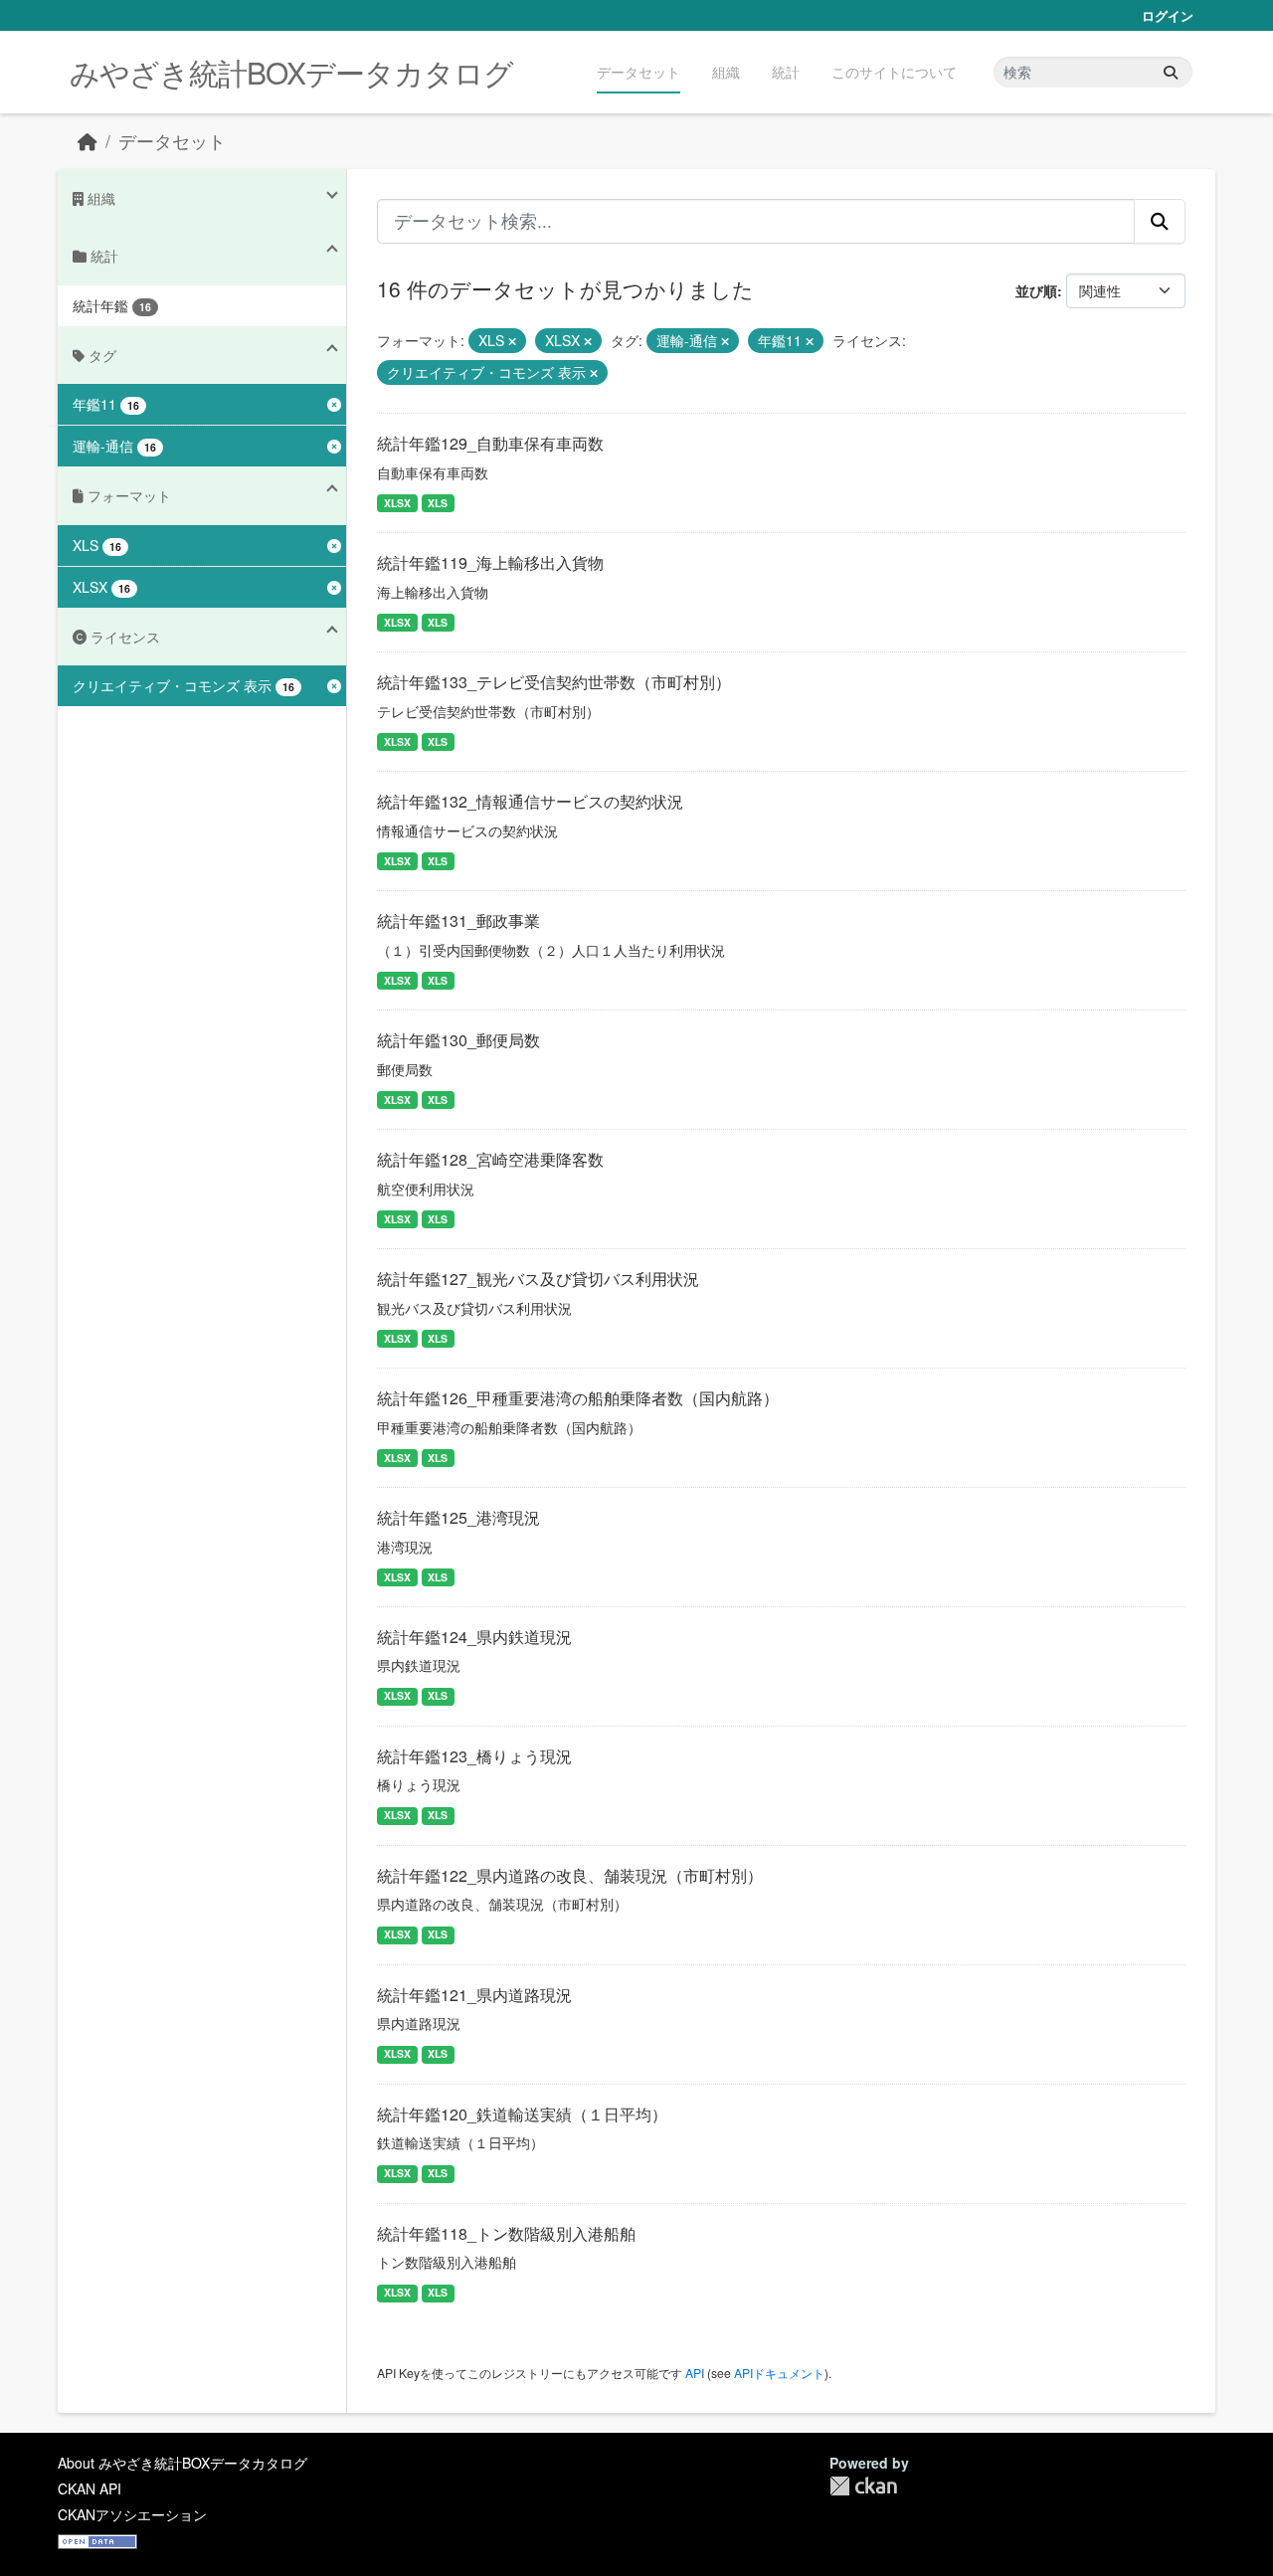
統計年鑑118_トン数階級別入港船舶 (506, 2233)
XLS (438, 503)
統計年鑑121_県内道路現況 (474, 1995)
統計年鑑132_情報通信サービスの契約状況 (530, 801)
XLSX (397, 503)
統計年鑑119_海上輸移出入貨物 (490, 562)
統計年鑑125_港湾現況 (458, 1517)
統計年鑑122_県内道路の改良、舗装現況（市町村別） (570, 1875)
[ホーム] (88, 141)
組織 (726, 72)
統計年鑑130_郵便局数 (458, 1040)
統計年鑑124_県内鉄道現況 (474, 1637)
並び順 (1036, 290)
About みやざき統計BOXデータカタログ (182, 2463)
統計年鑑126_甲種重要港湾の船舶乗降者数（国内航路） (578, 1398)
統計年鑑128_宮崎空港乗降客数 (490, 1159)
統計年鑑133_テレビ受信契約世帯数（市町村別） (554, 682)
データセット (638, 72)
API (695, 2373)
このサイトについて (894, 72)
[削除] (512, 341)
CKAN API (90, 2488)
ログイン (1168, 15)
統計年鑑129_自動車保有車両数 (490, 443)
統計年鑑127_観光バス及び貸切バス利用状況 (538, 1279)
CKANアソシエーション (132, 2514)
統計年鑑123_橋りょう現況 (474, 1756)
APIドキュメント (779, 2373)
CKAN (863, 2486)
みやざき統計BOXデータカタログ (291, 72)
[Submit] (1171, 72)
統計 (786, 72)
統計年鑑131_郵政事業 (458, 920)
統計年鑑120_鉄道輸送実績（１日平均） (522, 2114)
